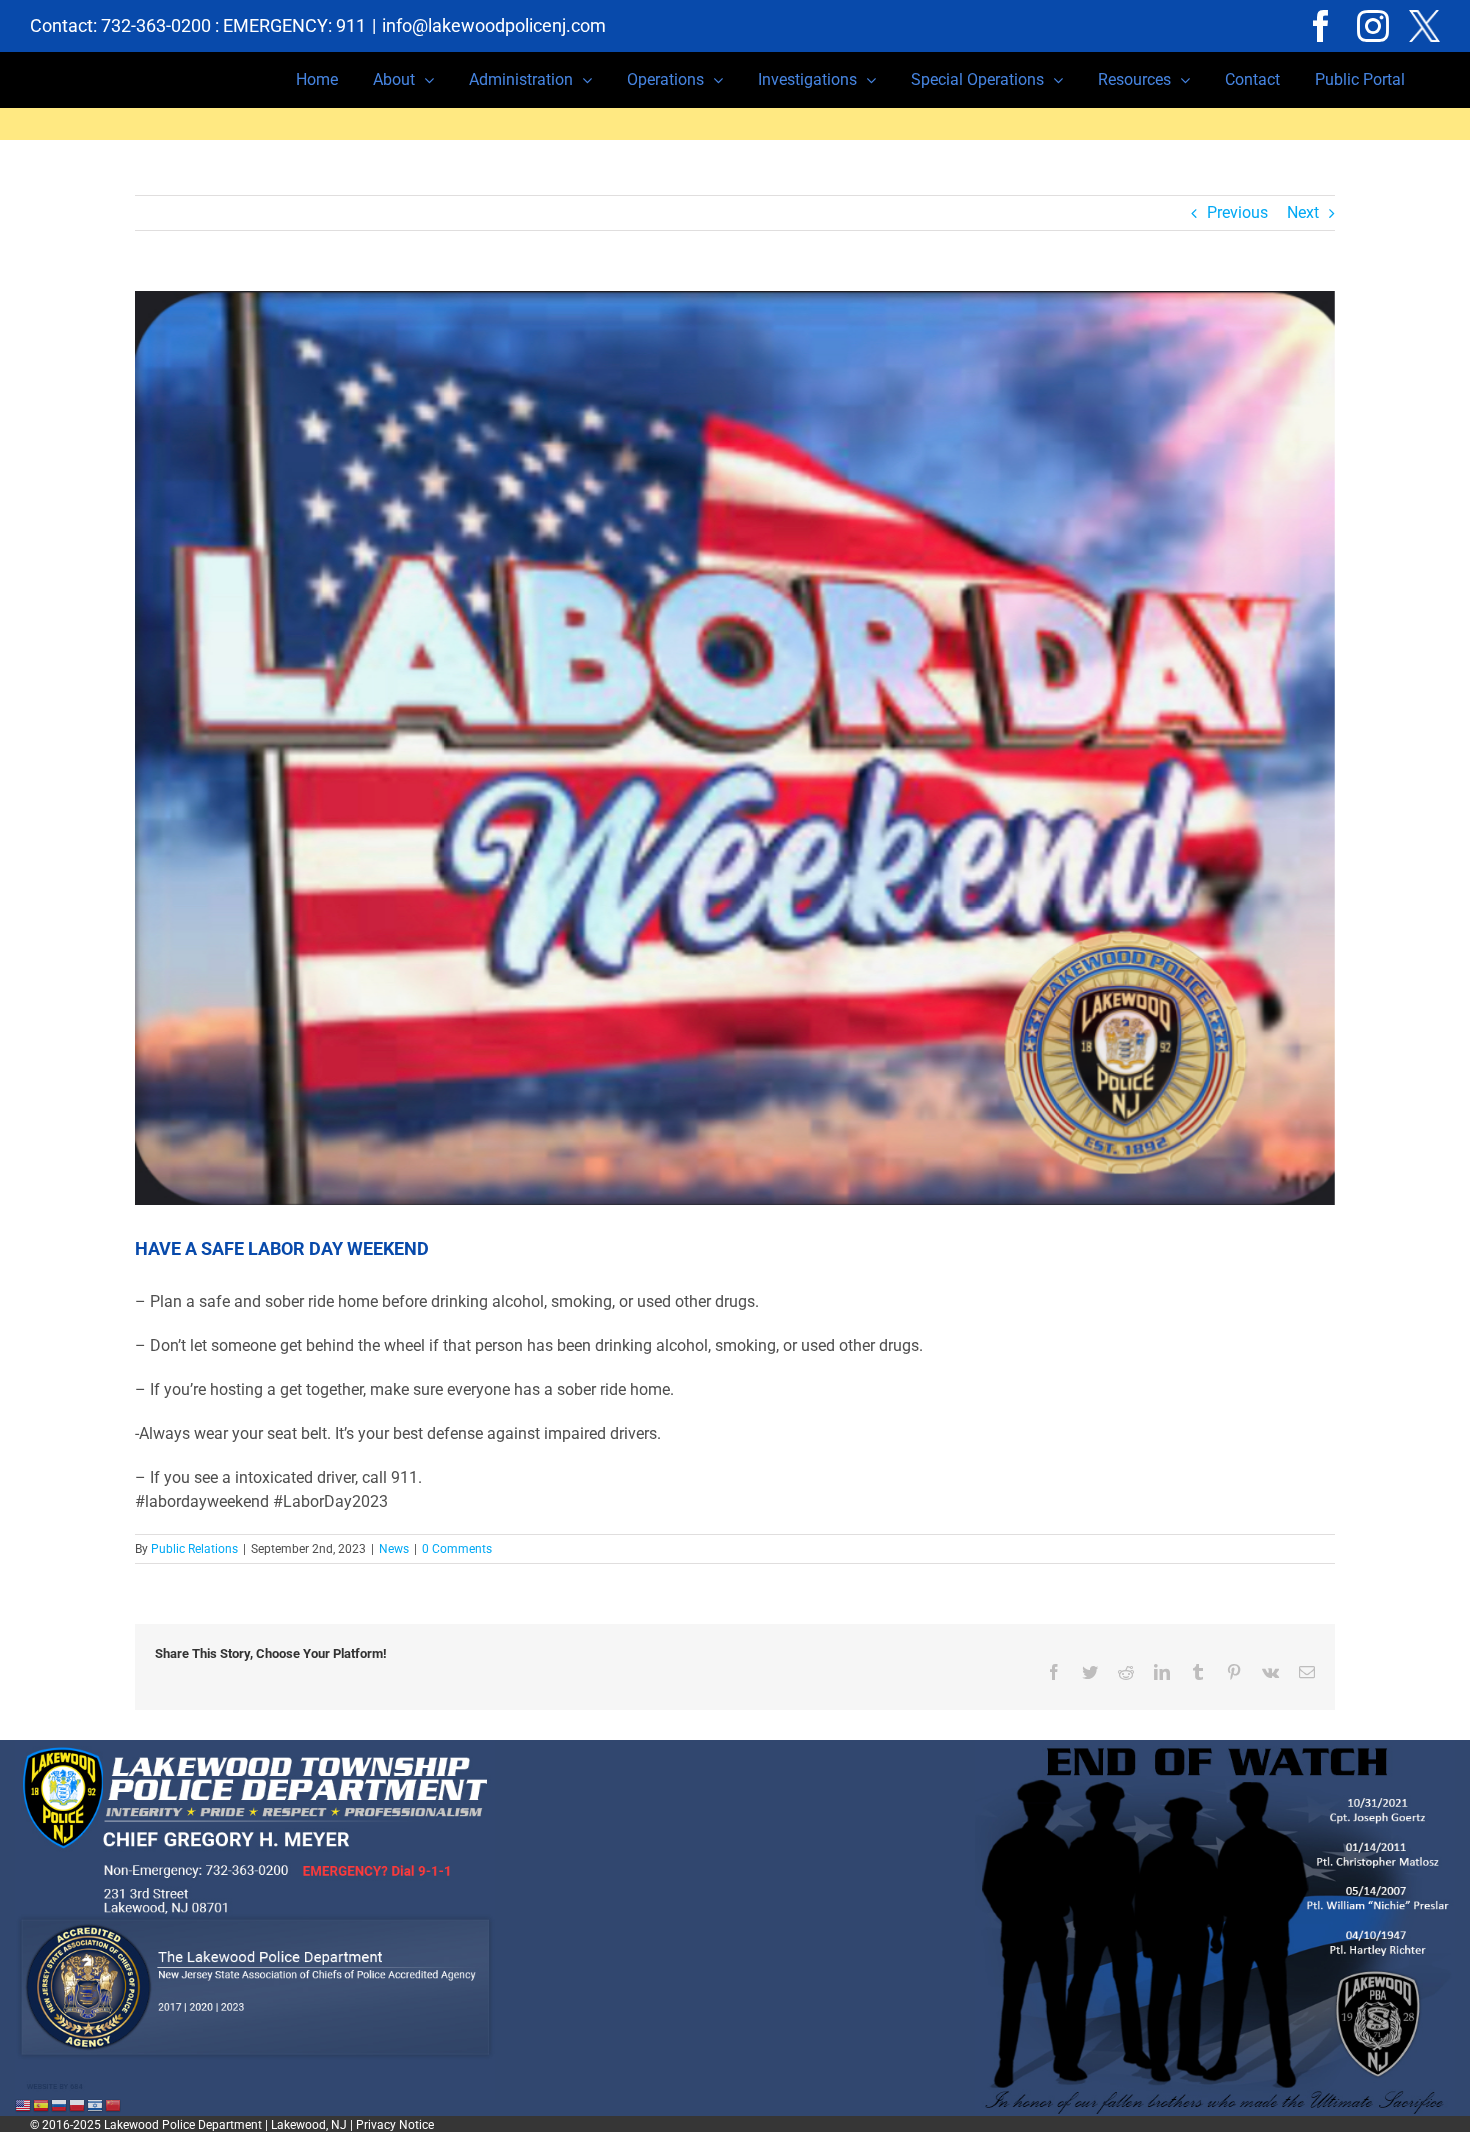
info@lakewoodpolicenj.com (494, 25)
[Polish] (78, 2104)
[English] (24, 2104)
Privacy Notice (395, 2125)
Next (1303, 212)
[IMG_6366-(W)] (735, 748)
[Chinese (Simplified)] (114, 2104)
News (394, 1549)
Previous (1237, 212)
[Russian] (60, 2104)
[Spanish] (42, 2104)
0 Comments (457, 1549)
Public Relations (194, 1549)
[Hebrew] (96, 2104)
